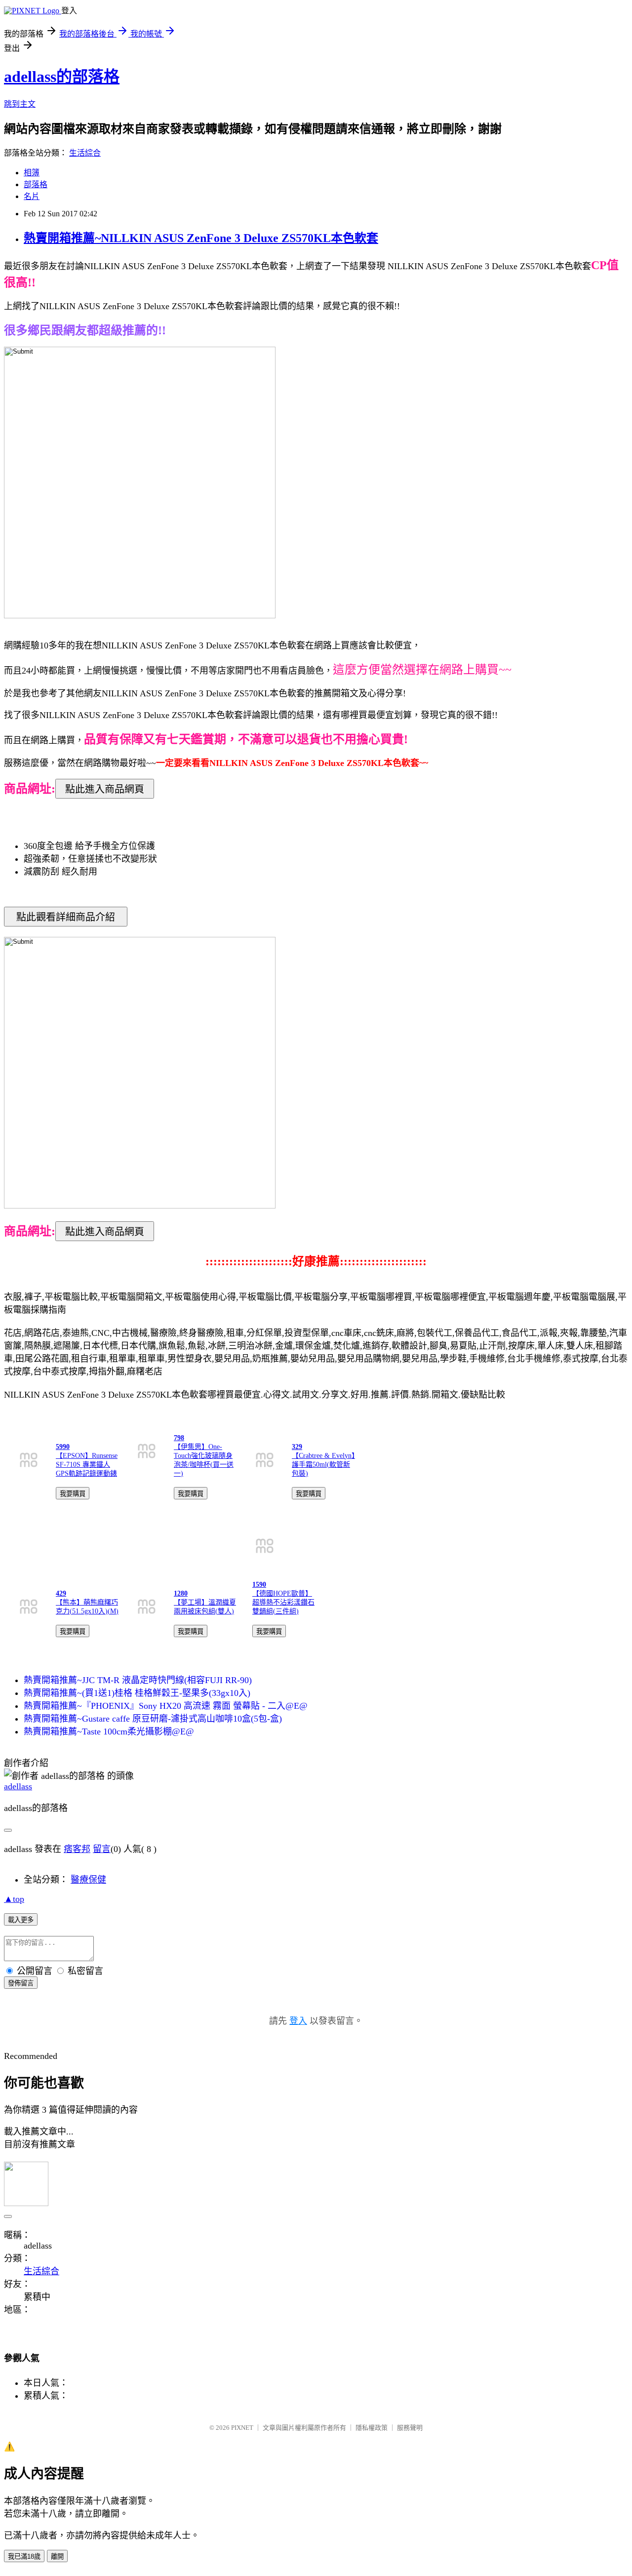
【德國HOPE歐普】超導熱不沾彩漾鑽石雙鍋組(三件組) (283, 1602)
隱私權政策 (372, 2428)
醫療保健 (88, 1880)
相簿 (32, 173)
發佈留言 (21, 1983)
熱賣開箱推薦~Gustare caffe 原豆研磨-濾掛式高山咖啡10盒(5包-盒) (153, 1719)
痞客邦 (77, 1849)
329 (297, 1447)
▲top (14, 1899)
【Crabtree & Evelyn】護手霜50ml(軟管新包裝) (323, 1465)
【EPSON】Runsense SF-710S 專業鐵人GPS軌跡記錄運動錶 (87, 1465)
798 (179, 1438)
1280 (181, 1593)
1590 (259, 1585)
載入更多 (21, 1920)
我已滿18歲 (24, 2556)
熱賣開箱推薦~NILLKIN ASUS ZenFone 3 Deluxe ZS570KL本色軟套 (201, 238)
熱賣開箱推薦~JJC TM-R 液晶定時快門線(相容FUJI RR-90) (138, 1680)
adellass (18, 1786)
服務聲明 (410, 2428)
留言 (102, 1849)
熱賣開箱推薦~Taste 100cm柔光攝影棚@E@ (109, 1731)
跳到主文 (20, 104)
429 (61, 1593)
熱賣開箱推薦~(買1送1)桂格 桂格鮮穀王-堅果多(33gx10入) (137, 1693)
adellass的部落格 (62, 77)
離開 (57, 2556)
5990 (63, 1447)
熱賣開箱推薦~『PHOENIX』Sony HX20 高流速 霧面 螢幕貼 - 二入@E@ (166, 1706)
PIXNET (242, 2428)
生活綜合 (85, 153)
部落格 (36, 184)
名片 (32, 196)
